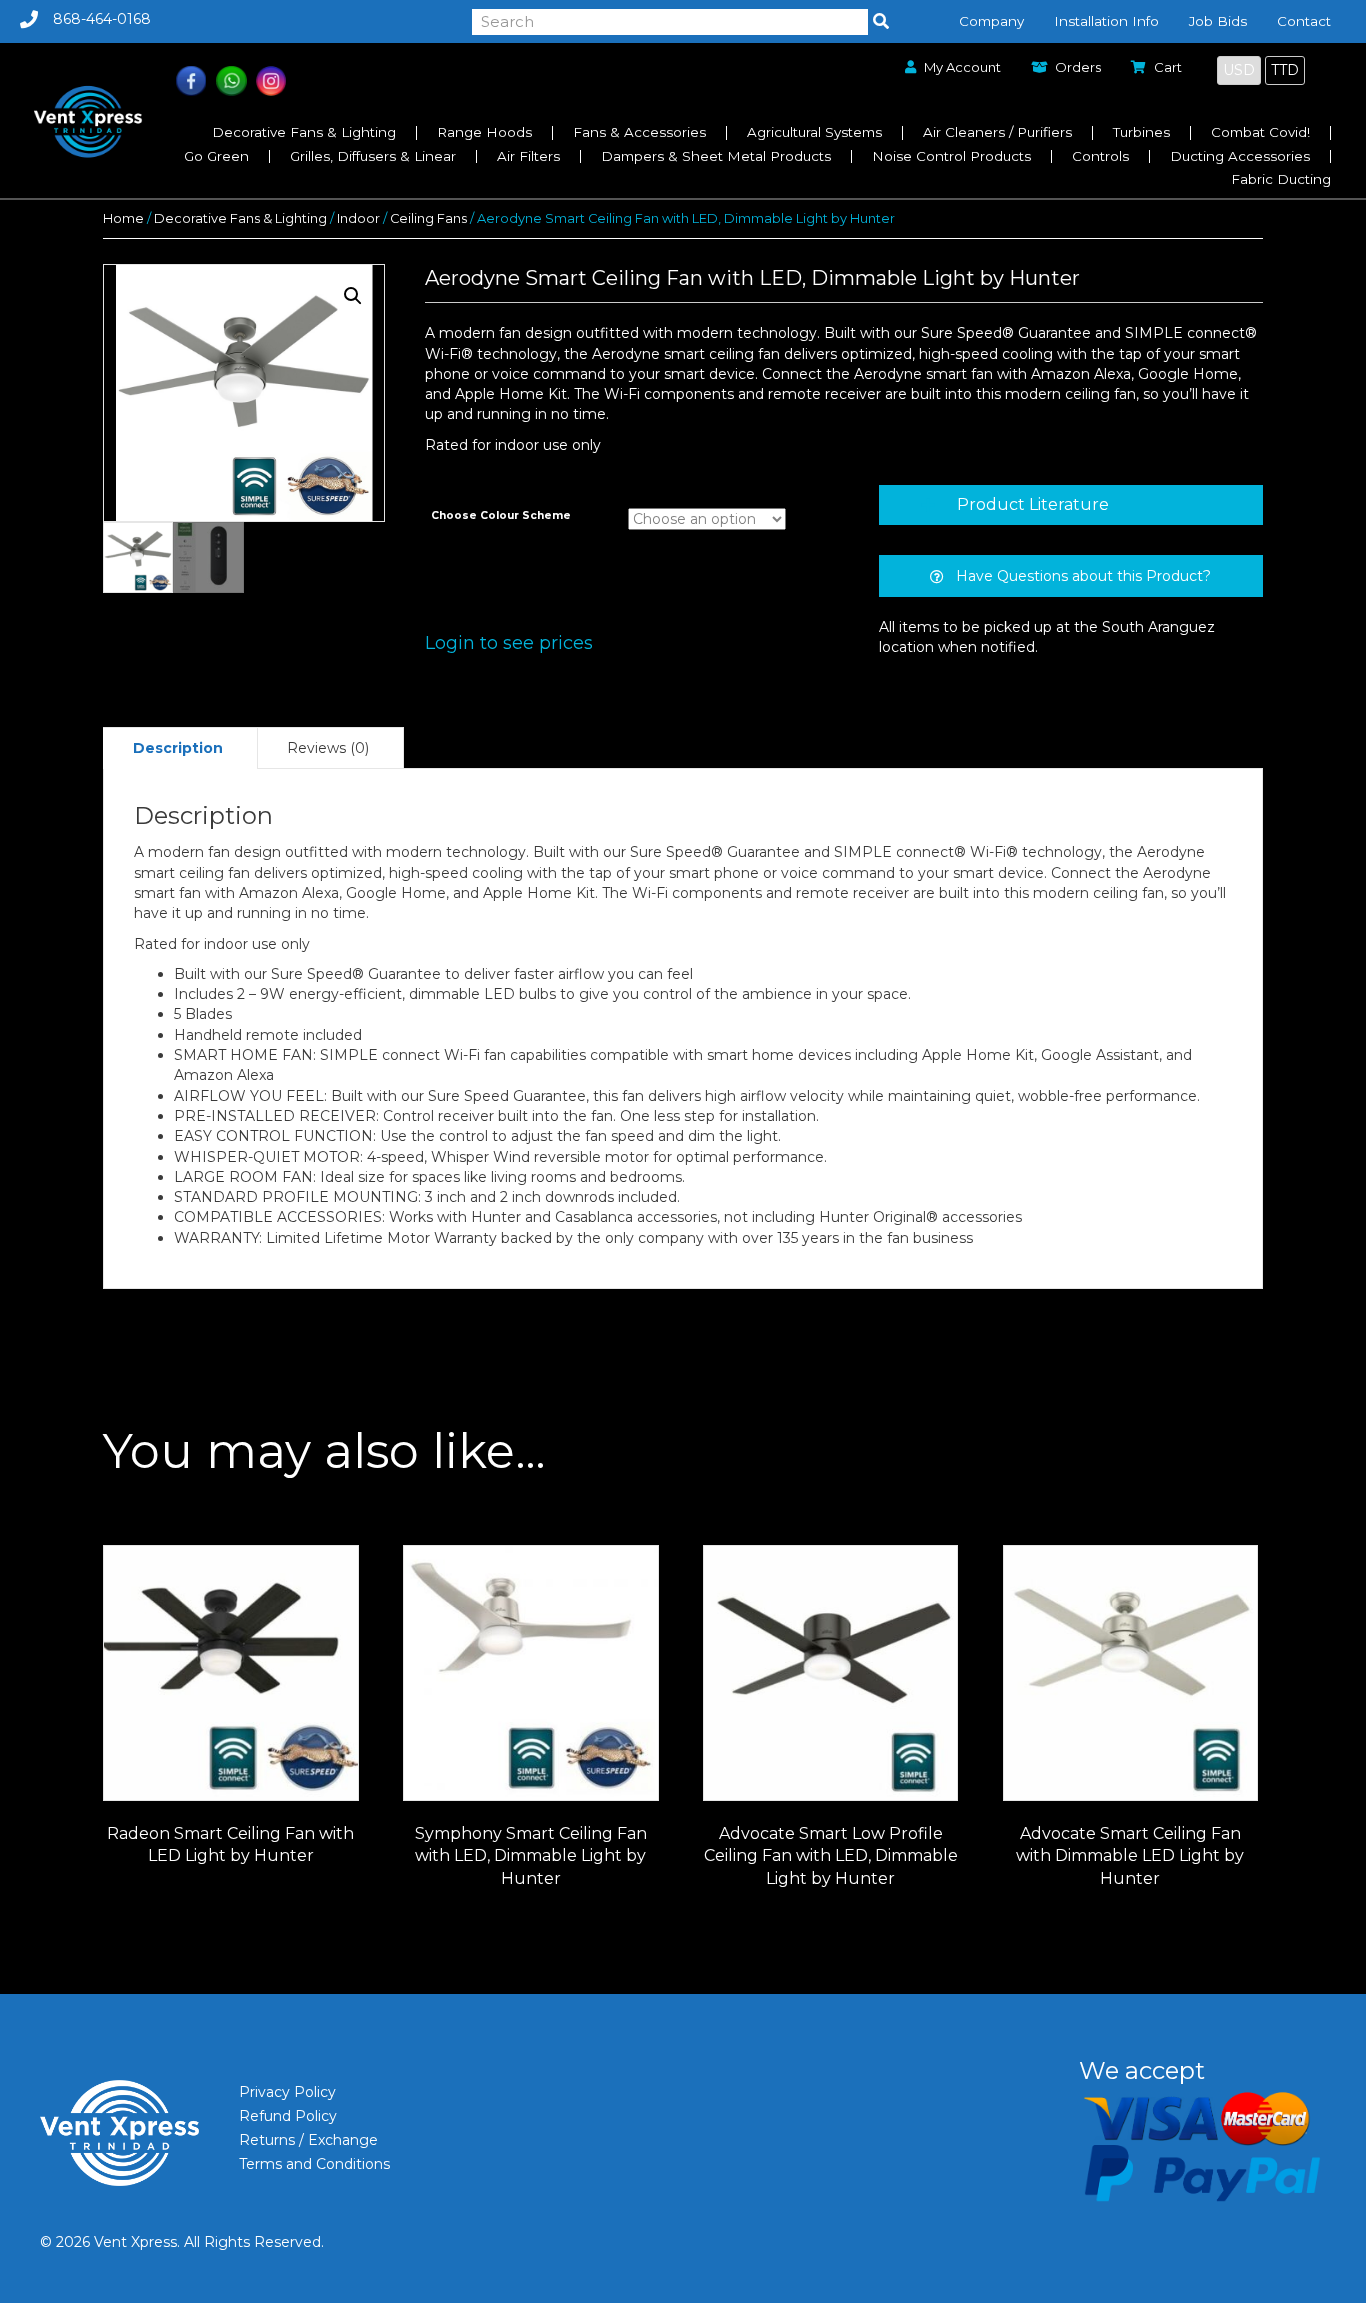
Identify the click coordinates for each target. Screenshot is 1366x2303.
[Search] (881, 22)
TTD (1285, 70)
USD (1239, 70)
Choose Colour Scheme (501, 515)
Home (123, 218)
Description (178, 748)
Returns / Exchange (308, 2140)
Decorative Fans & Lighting (240, 218)
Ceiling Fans (428, 218)
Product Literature (1033, 504)
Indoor (358, 218)
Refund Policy (288, 2116)
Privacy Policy (287, 2092)
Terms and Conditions (314, 2164)
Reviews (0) (328, 748)
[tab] (1071, 505)
